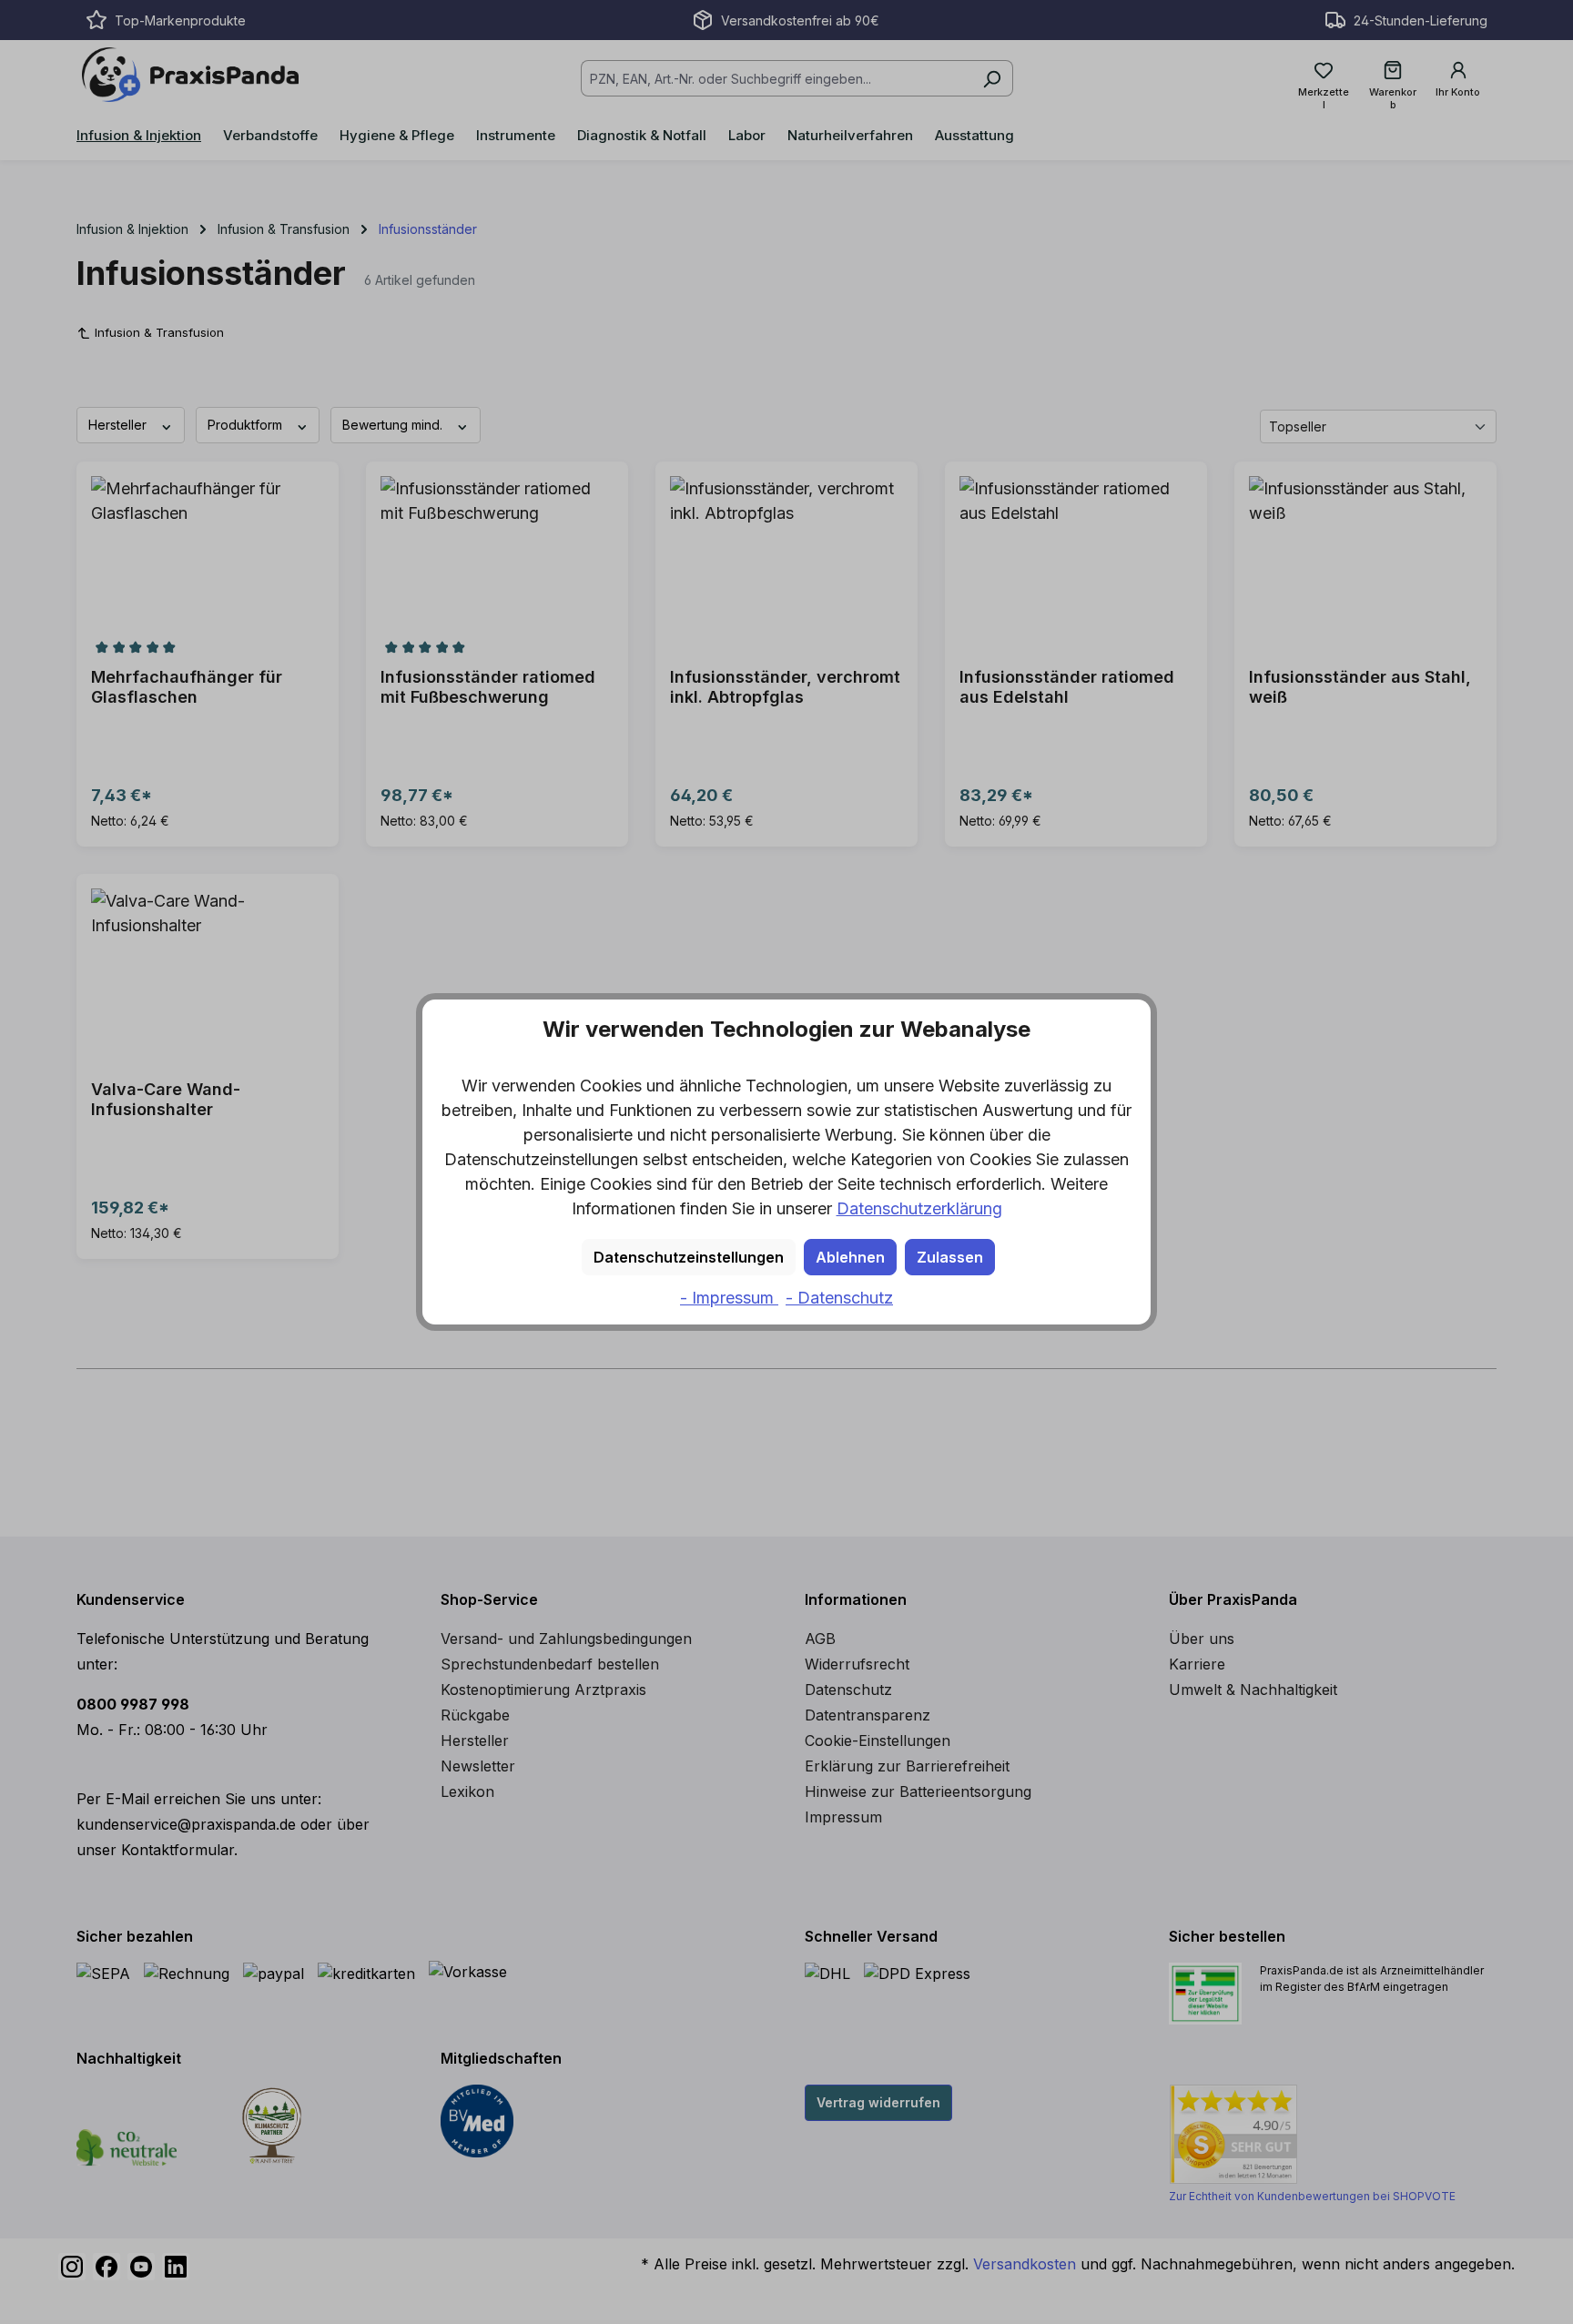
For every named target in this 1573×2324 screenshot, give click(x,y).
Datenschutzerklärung (919, 1208)
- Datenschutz (839, 1298)
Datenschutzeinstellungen (689, 1257)
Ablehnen (850, 1257)
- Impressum (729, 1298)
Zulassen (950, 1257)
